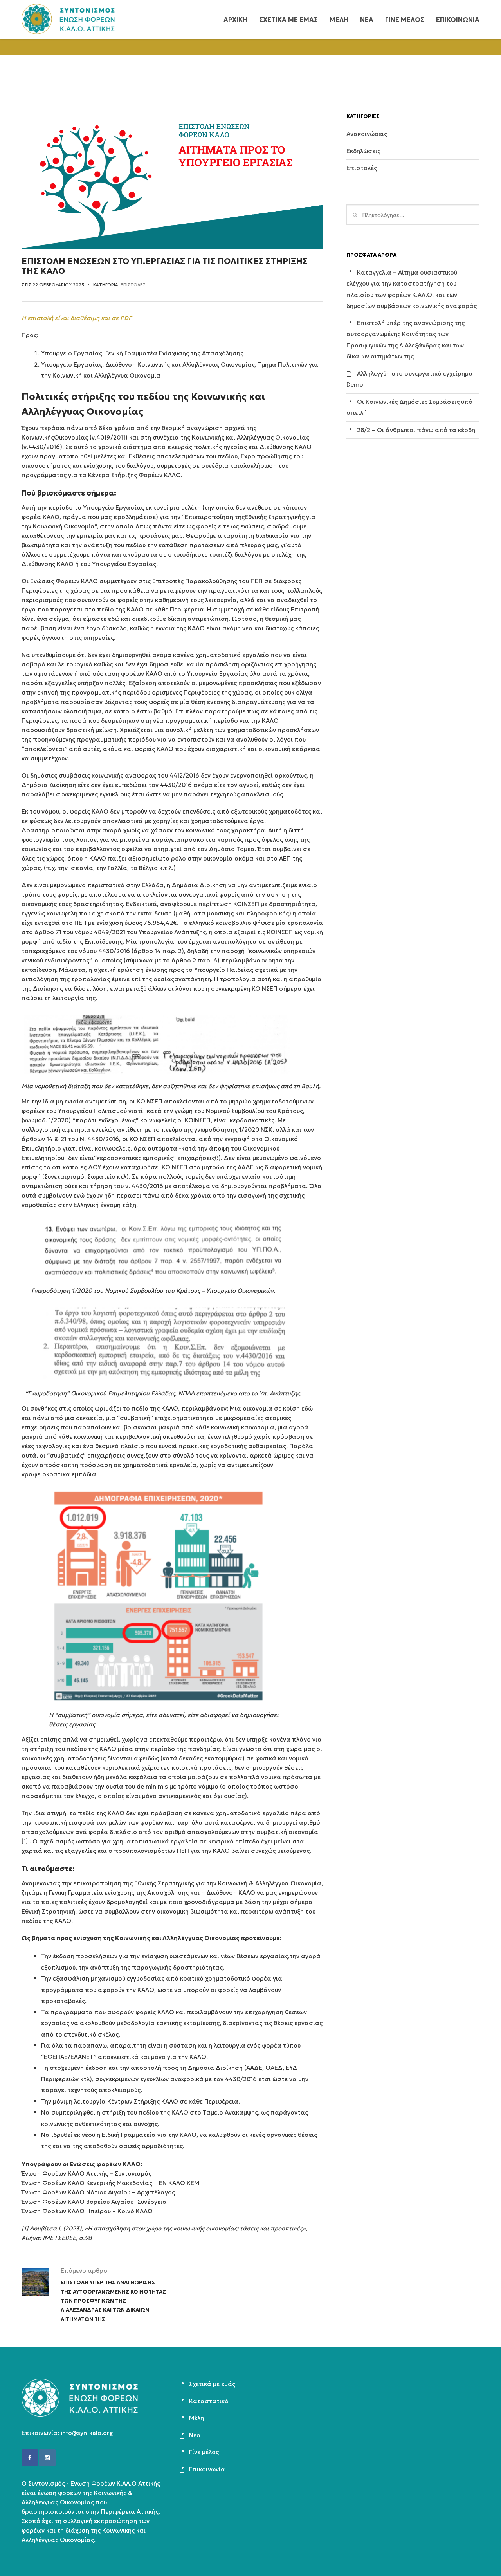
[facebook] (30, 2458)
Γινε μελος (405, 20)
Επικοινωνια (458, 20)
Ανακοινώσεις (367, 134)
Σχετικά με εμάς (212, 2384)
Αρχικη (235, 20)
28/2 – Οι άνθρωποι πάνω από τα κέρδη (416, 430)
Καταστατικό (209, 2401)
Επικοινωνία (207, 2469)
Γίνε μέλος (204, 2452)
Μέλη (196, 2418)
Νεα (367, 20)
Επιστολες (133, 285)
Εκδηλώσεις (363, 151)
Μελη (339, 20)
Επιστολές (362, 168)
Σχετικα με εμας (288, 20)
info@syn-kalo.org (87, 2433)
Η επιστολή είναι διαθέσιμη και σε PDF (77, 318)
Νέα (195, 2435)
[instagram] (47, 2458)
